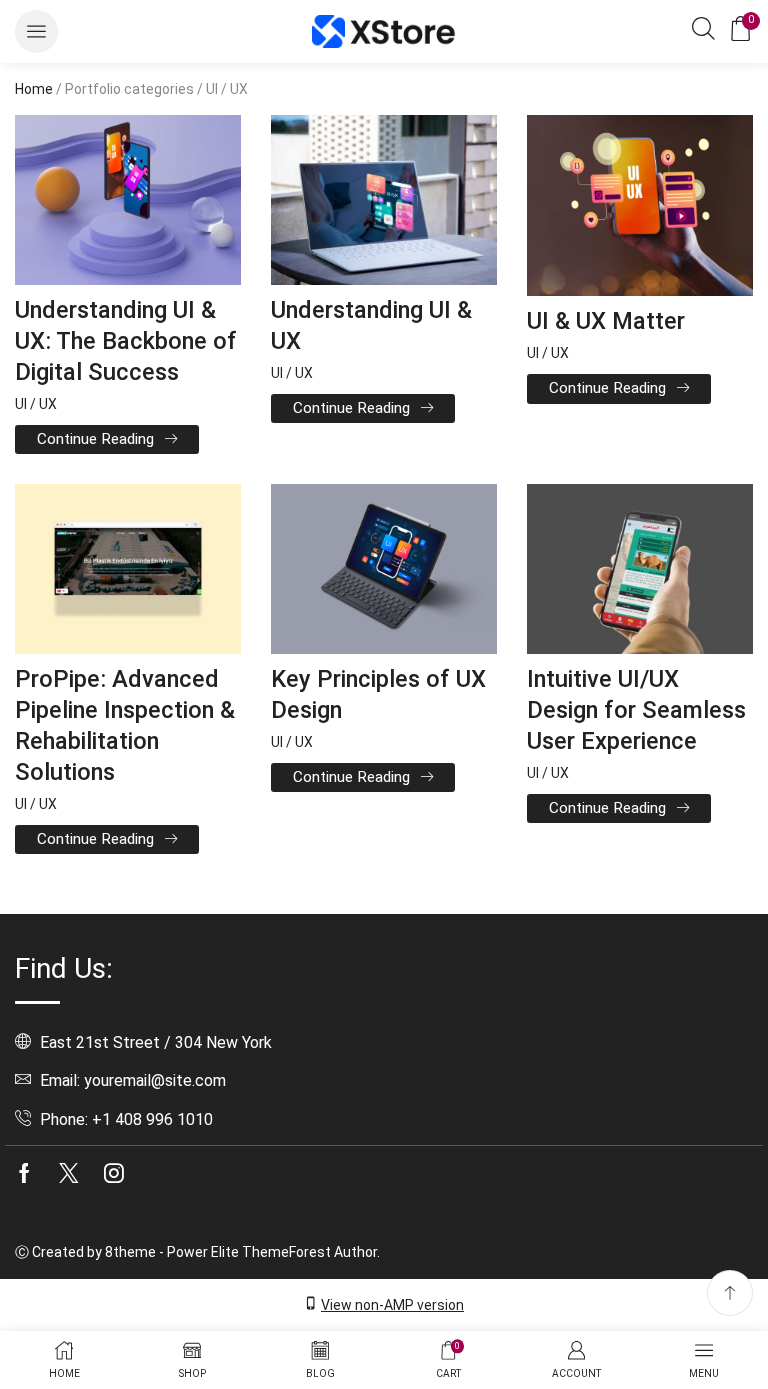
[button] (36, 31)
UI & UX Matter (606, 321)
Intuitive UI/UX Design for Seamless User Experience (636, 710)
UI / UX (36, 404)
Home (34, 89)
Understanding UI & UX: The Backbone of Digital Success (126, 341)
